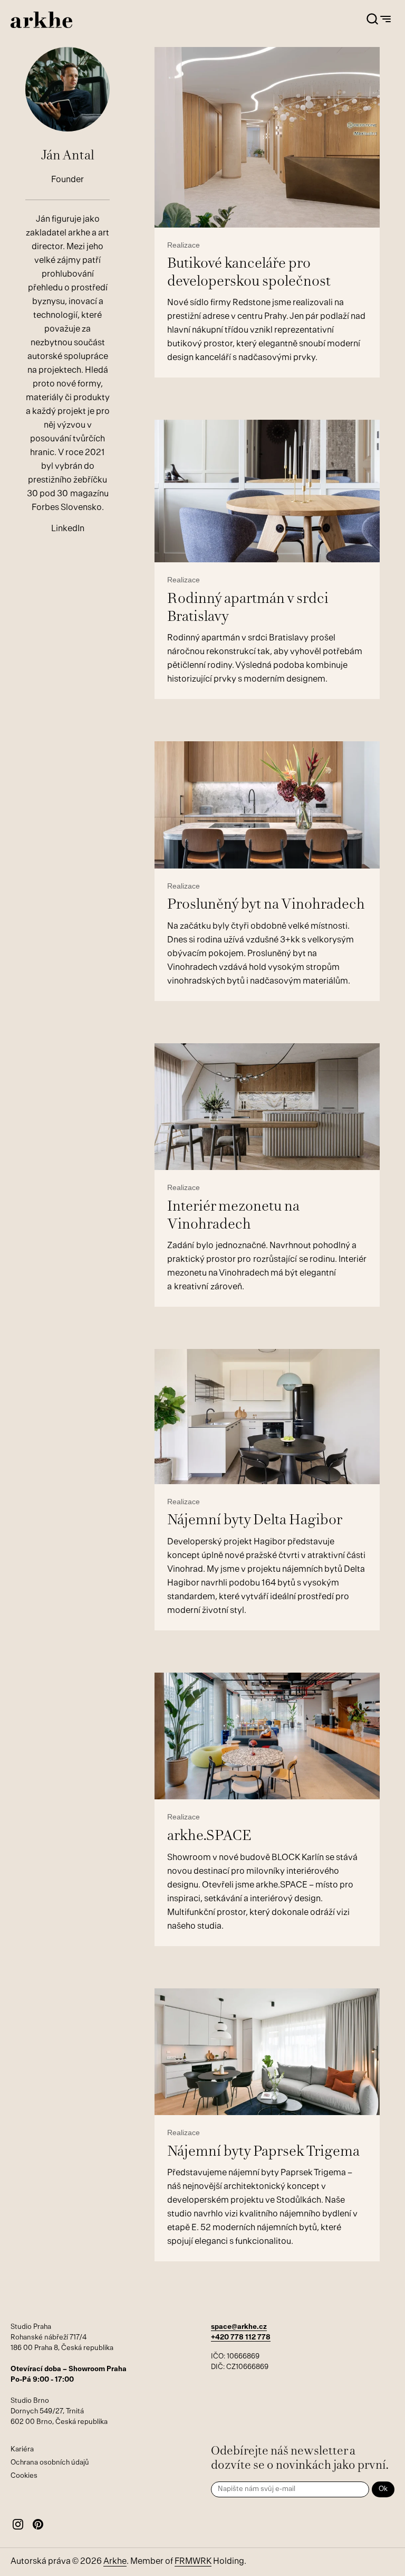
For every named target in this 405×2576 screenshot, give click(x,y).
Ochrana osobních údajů (50, 2463)
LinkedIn (68, 529)
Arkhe (115, 2562)
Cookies (24, 2476)
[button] (372, 20)
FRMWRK (193, 2562)
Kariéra (22, 2450)
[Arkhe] (41, 20)
